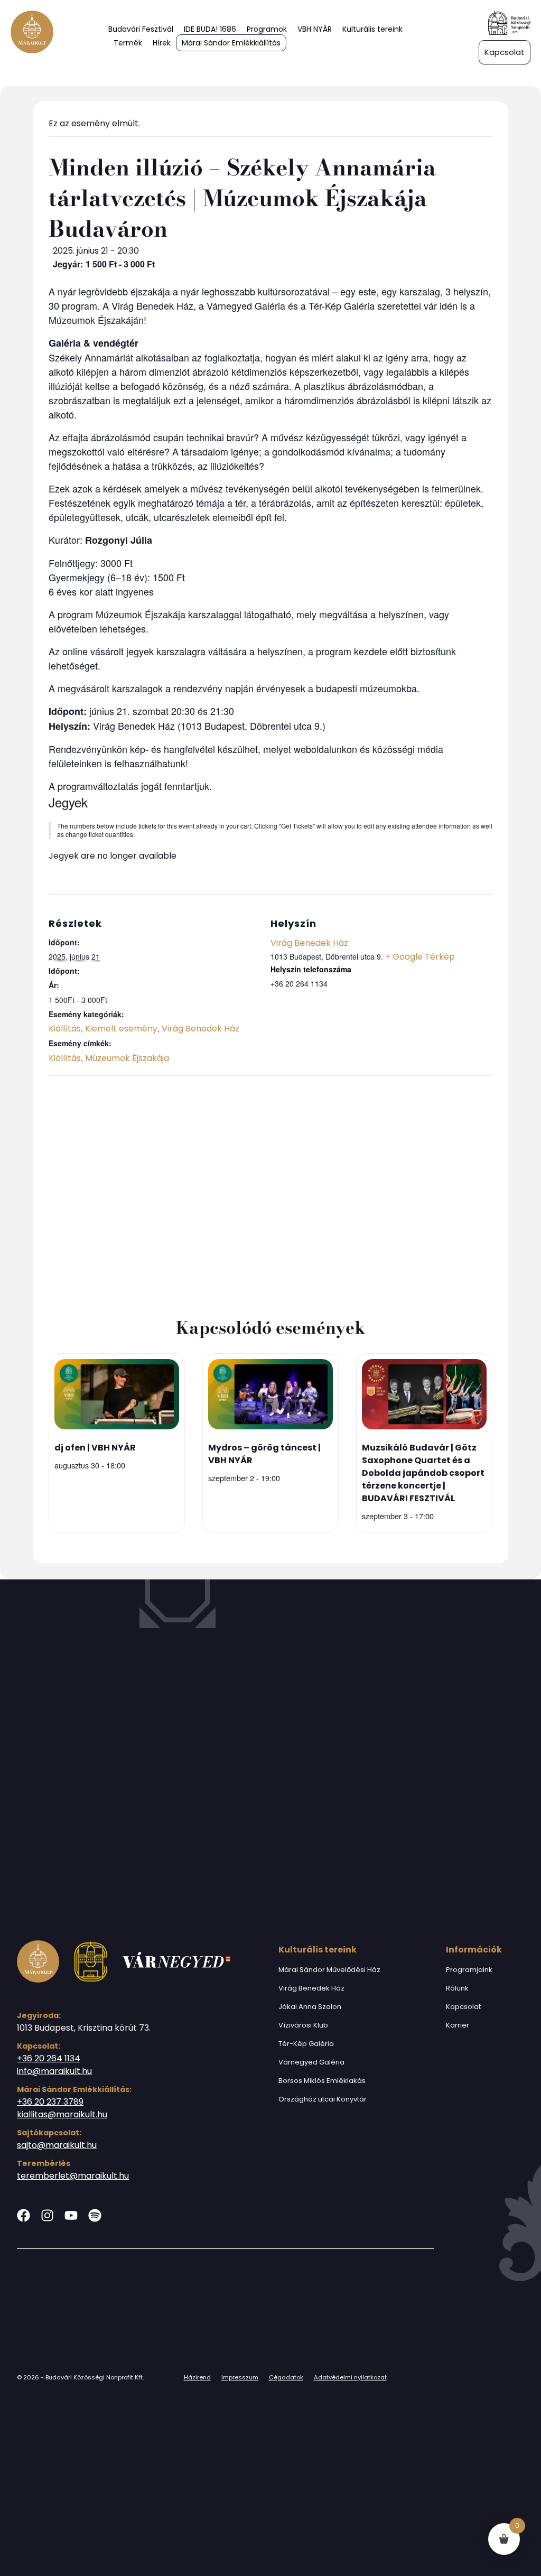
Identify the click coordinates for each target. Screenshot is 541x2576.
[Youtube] (71, 2215)
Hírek (162, 43)
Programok (267, 29)
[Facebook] (24, 2215)
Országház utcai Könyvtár (323, 2099)
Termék (128, 43)
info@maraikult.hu (54, 2071)
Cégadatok (286, 2377)
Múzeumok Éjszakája (127, 1058)
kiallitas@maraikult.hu (62, 2114)
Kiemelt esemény (121, 1029)
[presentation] (117, 1396)
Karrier (458, 2025)
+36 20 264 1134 (49, 2058)
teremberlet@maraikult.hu (73, 2176)
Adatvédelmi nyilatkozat (350, 2377)
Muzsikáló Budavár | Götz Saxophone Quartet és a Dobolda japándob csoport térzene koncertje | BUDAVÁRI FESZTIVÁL (423, 1473)
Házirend (197, 2377)
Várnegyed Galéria (311, 2062)
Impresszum (240, 2377)
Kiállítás (65, 1029)
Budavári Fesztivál (141, 29)
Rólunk (457, 1988)
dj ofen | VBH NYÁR (95, 1448)
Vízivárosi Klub (303, 2025)
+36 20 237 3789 (50, 2102)
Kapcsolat (463, 2007)
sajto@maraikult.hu (57, 2145)
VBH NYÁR (315, 29)
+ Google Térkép (420, 957)
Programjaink (469, 1970)
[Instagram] (47, 2215)
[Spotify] (95, 2215)
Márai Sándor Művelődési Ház (329, 1970)
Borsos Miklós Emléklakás (322, 2081)
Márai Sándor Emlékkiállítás (231, 43)
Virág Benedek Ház (200, 1029)
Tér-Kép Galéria (306, 2044)
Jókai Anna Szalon (310, 2007)
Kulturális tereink (372, 29)
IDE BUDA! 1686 (210, 29)
